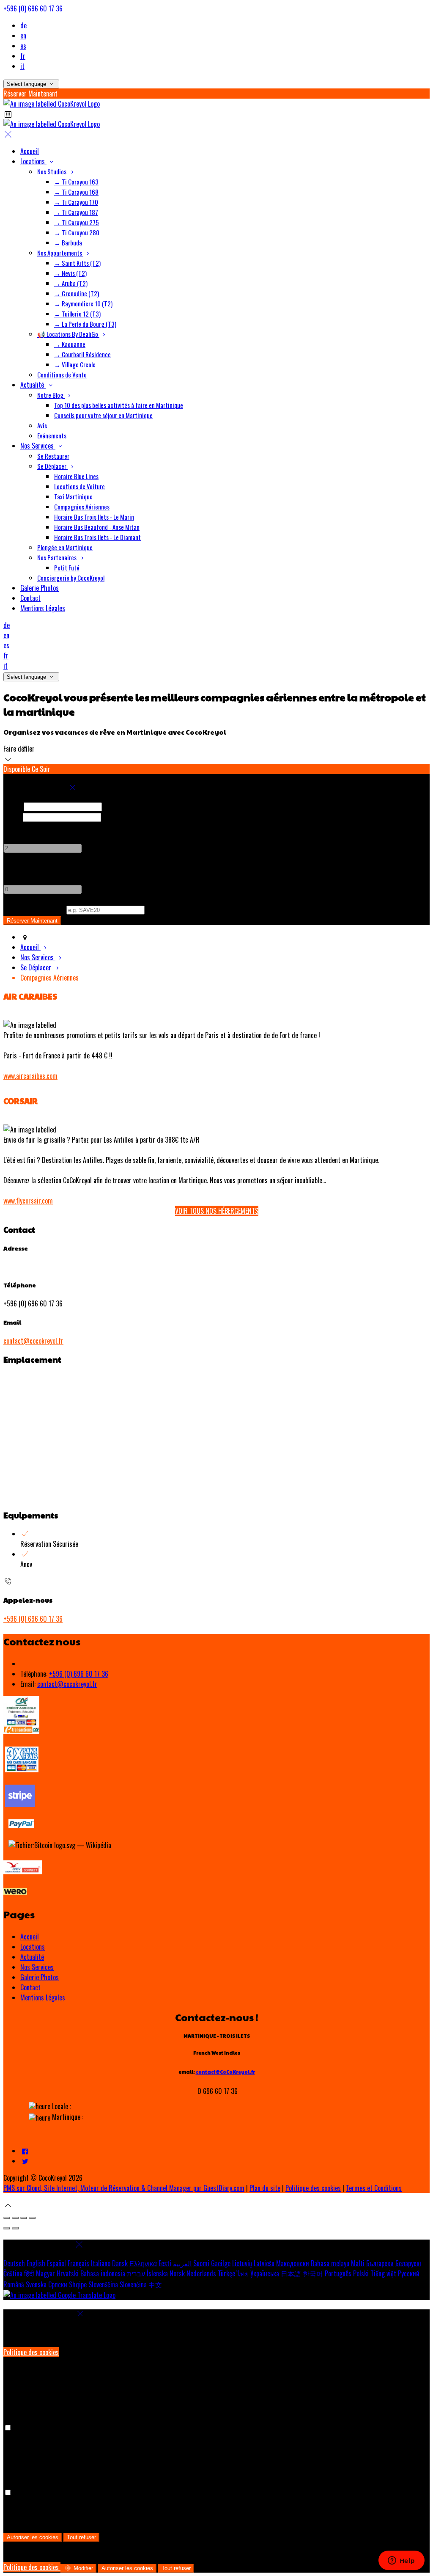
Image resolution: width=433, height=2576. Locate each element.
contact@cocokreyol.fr (33, 1341)
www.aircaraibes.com (30, 1076)
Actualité (32, 1957)
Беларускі (408, 2263)
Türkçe (226, 2273)
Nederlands (201, 2273)
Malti (358, 2263)
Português (338, 2273)
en (23, 36)
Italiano (101, 2263)
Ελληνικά (143, 2263)
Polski (361, 2273)
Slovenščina (103, 2284)
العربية (182, 2263)
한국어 (313, 2273)
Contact (30, 1987)
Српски (58, 2284)
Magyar (45, 2273)
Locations (33, 1947)
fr (23, 56)
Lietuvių (242, 2263)
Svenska (36, 2284)
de (23, 25)
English (36, 2263)
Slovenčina (133, 2284)
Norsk (177, 2273)
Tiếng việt (383, 2273)
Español (56, 2263)
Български (380, 2263)
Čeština (13, 2273)
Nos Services (37, 1967)
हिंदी (29, 2273)
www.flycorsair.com (28, 1201)
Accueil (30, 1937)
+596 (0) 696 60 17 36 (33, 8)
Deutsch (14, 2263)
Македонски (293, 2263)
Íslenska (157, 2273)
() (34, 909)
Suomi (201, 2263)
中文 (155, 2284)
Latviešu (264, 2263)
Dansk (120, 2263)
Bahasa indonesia (103, 2273)
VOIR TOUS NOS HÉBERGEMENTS (217, 1211)
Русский (409, 2273)
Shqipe (78, 2284)
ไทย (243, 2273)
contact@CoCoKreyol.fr (225, 2072)
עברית (136, 2273)
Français (78, 2263)
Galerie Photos (40, 1977)
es (23, 46)
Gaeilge (221, 2263)
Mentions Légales (43, 1997)
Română (14, 2284)
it (22, 66)
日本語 (291, 2273)
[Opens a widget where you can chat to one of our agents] (401, 2561)
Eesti (165, 2263)
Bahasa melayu (330, 2263)
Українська (265, 2273)
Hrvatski (68, 2273)
